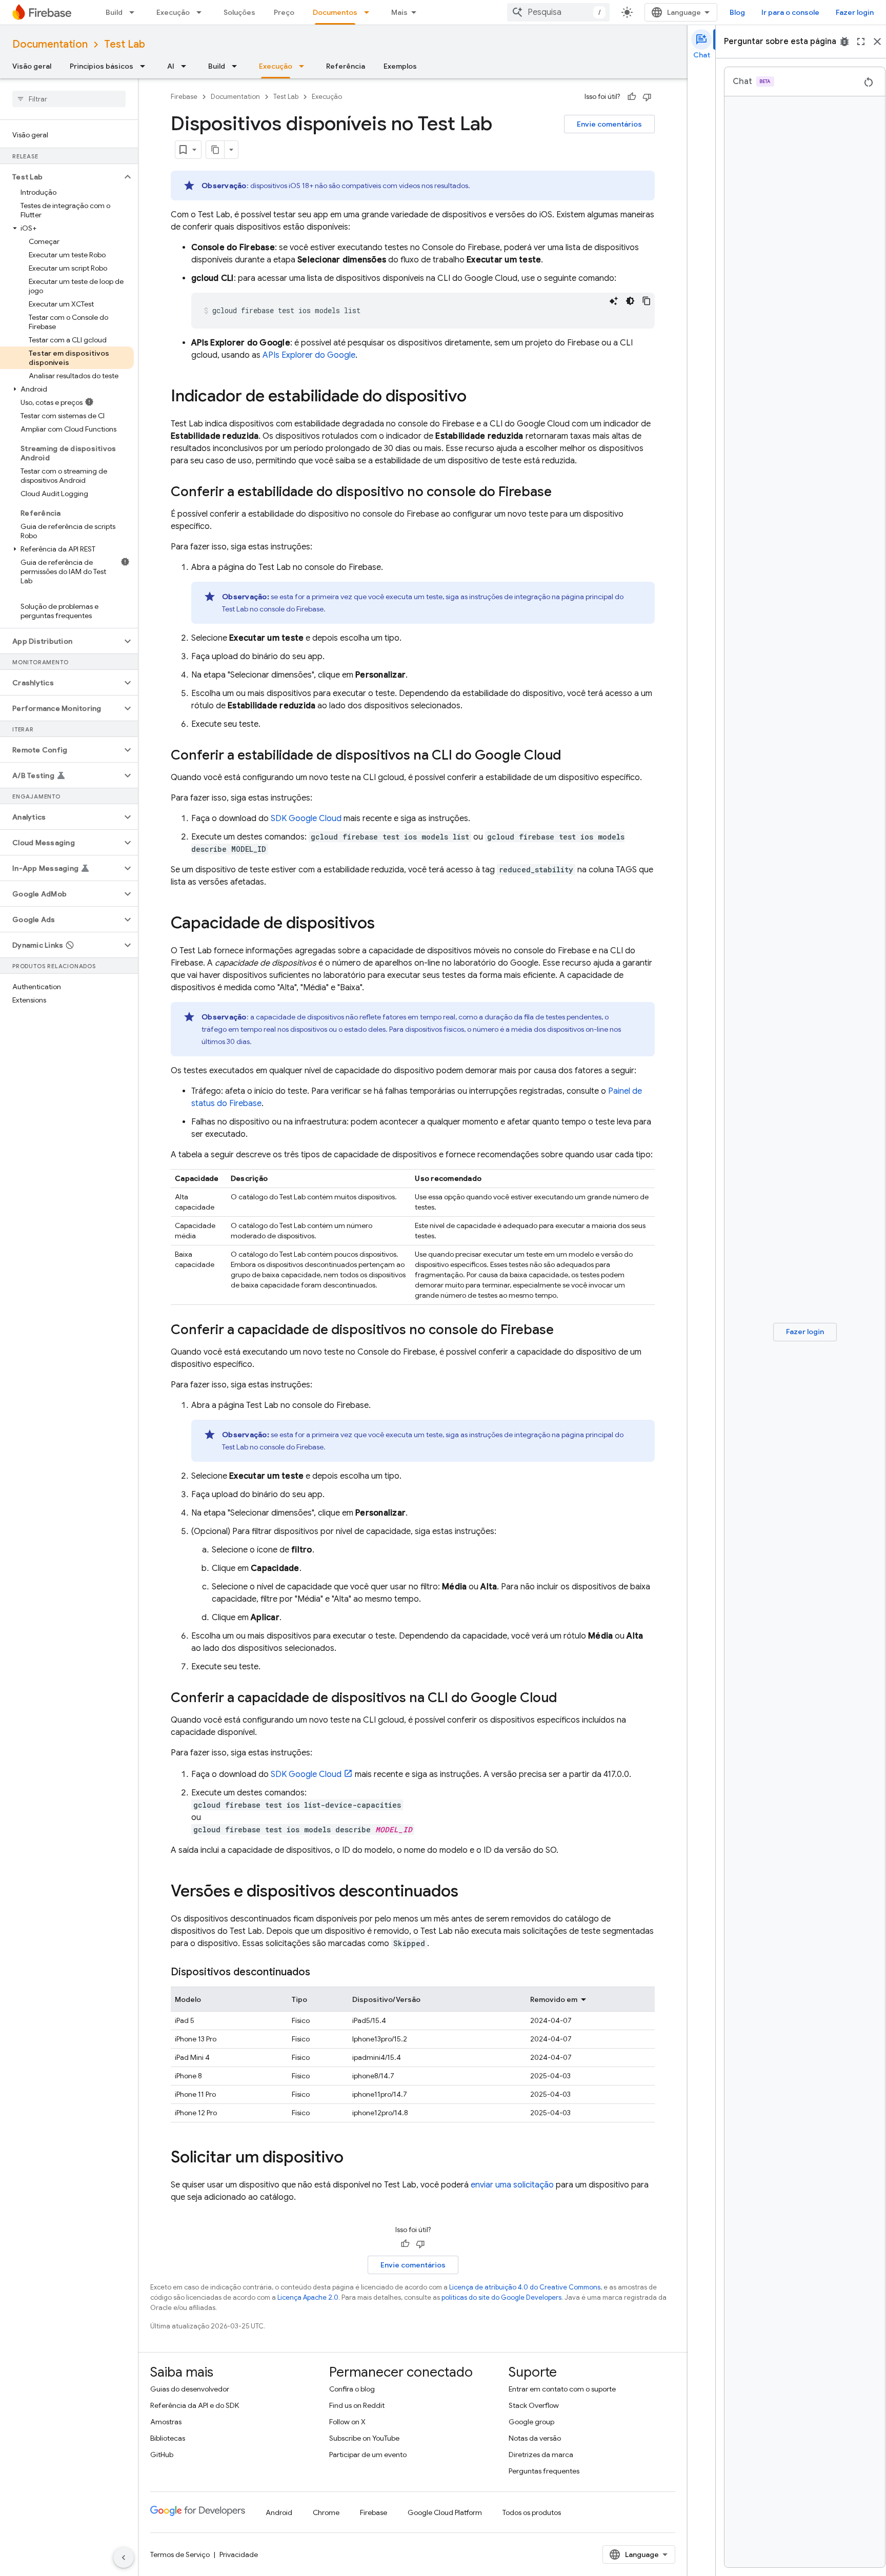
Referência (346, 66)
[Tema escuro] (630, 301)
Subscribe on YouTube (364, 2438)
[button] (61, 177)
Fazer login (855, 12)
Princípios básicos (102, 66)
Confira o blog (352, 2389)
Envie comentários (609, 124)
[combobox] (558, 12)
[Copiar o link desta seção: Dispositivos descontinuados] (320, 1972)
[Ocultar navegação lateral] (124, 2558)
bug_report (844, 42)
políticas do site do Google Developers (501, 2297)
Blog (737, 12)
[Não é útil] (647, 97)
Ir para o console (790, 12)
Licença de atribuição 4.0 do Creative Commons (525, 2287)
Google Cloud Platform (445, 2512)
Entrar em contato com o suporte (562, 2389)
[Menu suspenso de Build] (135, 12)
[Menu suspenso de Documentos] (370, 12)
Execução (173, 12)
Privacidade (239, 2554)
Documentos (335, 12)
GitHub (162, 2455)
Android (279, 2512)
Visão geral (32, 66)
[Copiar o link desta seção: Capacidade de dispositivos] (385, 924)
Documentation (50, 44)
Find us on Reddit (357, 2405)
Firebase (184, 97)
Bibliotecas (168, 2438)
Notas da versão (535, 2438)
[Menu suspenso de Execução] (202, 12)
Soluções (239, 12)
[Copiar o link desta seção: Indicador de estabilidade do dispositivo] (477, 397)
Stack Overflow (534, 2405)
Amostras (166, 2422)
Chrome (326, 2512)
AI (171, 66)
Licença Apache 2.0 (308, 2297)
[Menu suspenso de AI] (187, 66)
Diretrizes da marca (541, 2455)
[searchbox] (69, 99)
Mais (399, 12)
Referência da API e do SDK (195, 2405)
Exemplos (400, 66)
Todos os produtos (532, 2512)
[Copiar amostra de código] (647, 301)
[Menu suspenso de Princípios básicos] (146, 66)
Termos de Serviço (180, 2554)
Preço (284, 12)
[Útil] (632, 97)
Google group (531, 2422)
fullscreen (861, 42)
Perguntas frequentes (544, 2471)
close (877, 42)
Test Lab (125, 44)
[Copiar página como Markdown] (215, 150)
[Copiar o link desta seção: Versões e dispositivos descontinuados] (469, 1892)
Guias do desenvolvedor (190, 2389)
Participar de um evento (368, 2455)
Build (114, 12)
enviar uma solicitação (512, 2185)
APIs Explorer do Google (309, 355)
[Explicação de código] (614, 301)
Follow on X (347, 2422)
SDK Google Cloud (306, 819)
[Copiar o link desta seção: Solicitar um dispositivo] (354, 2158)
